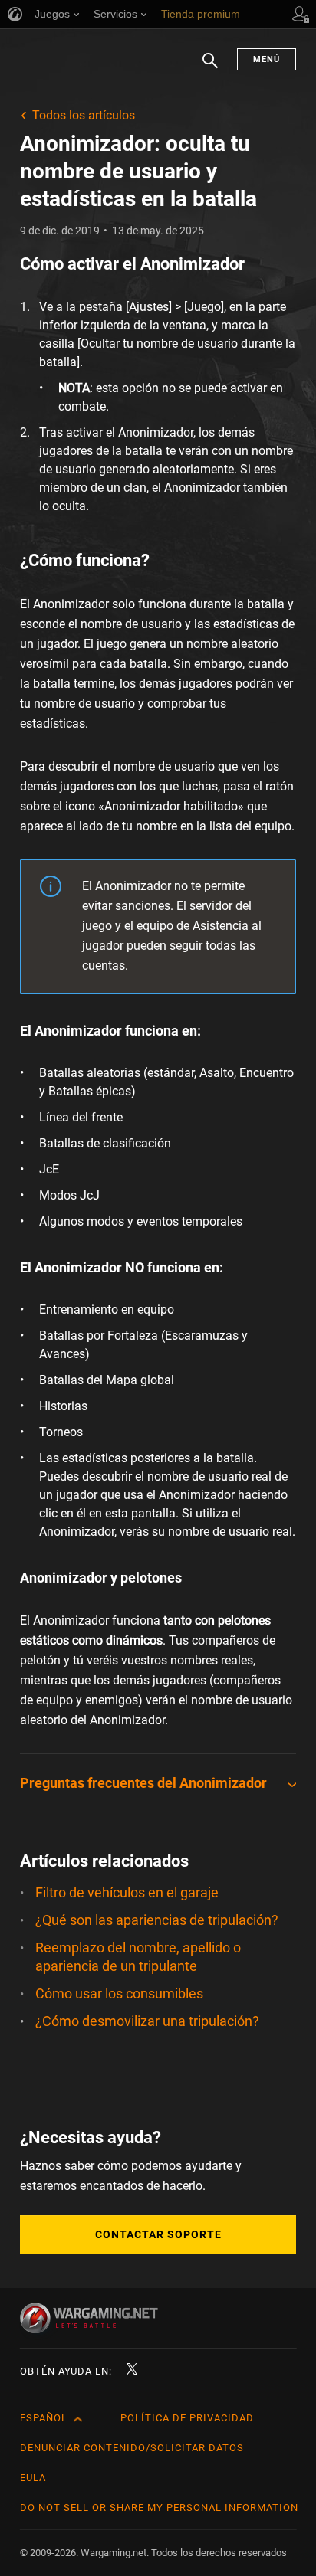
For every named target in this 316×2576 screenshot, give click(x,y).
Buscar (210, 68)
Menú (267, 59)
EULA (33, 2478)
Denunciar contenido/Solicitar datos (132, 2448)
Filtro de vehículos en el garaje (127, 1892)
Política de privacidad (187, 2418)
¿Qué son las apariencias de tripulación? (157, 1920)
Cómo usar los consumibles (119, 1993)
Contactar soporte (158, 2234)
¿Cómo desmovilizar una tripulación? (147, 2021)
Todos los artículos (84, 115)
